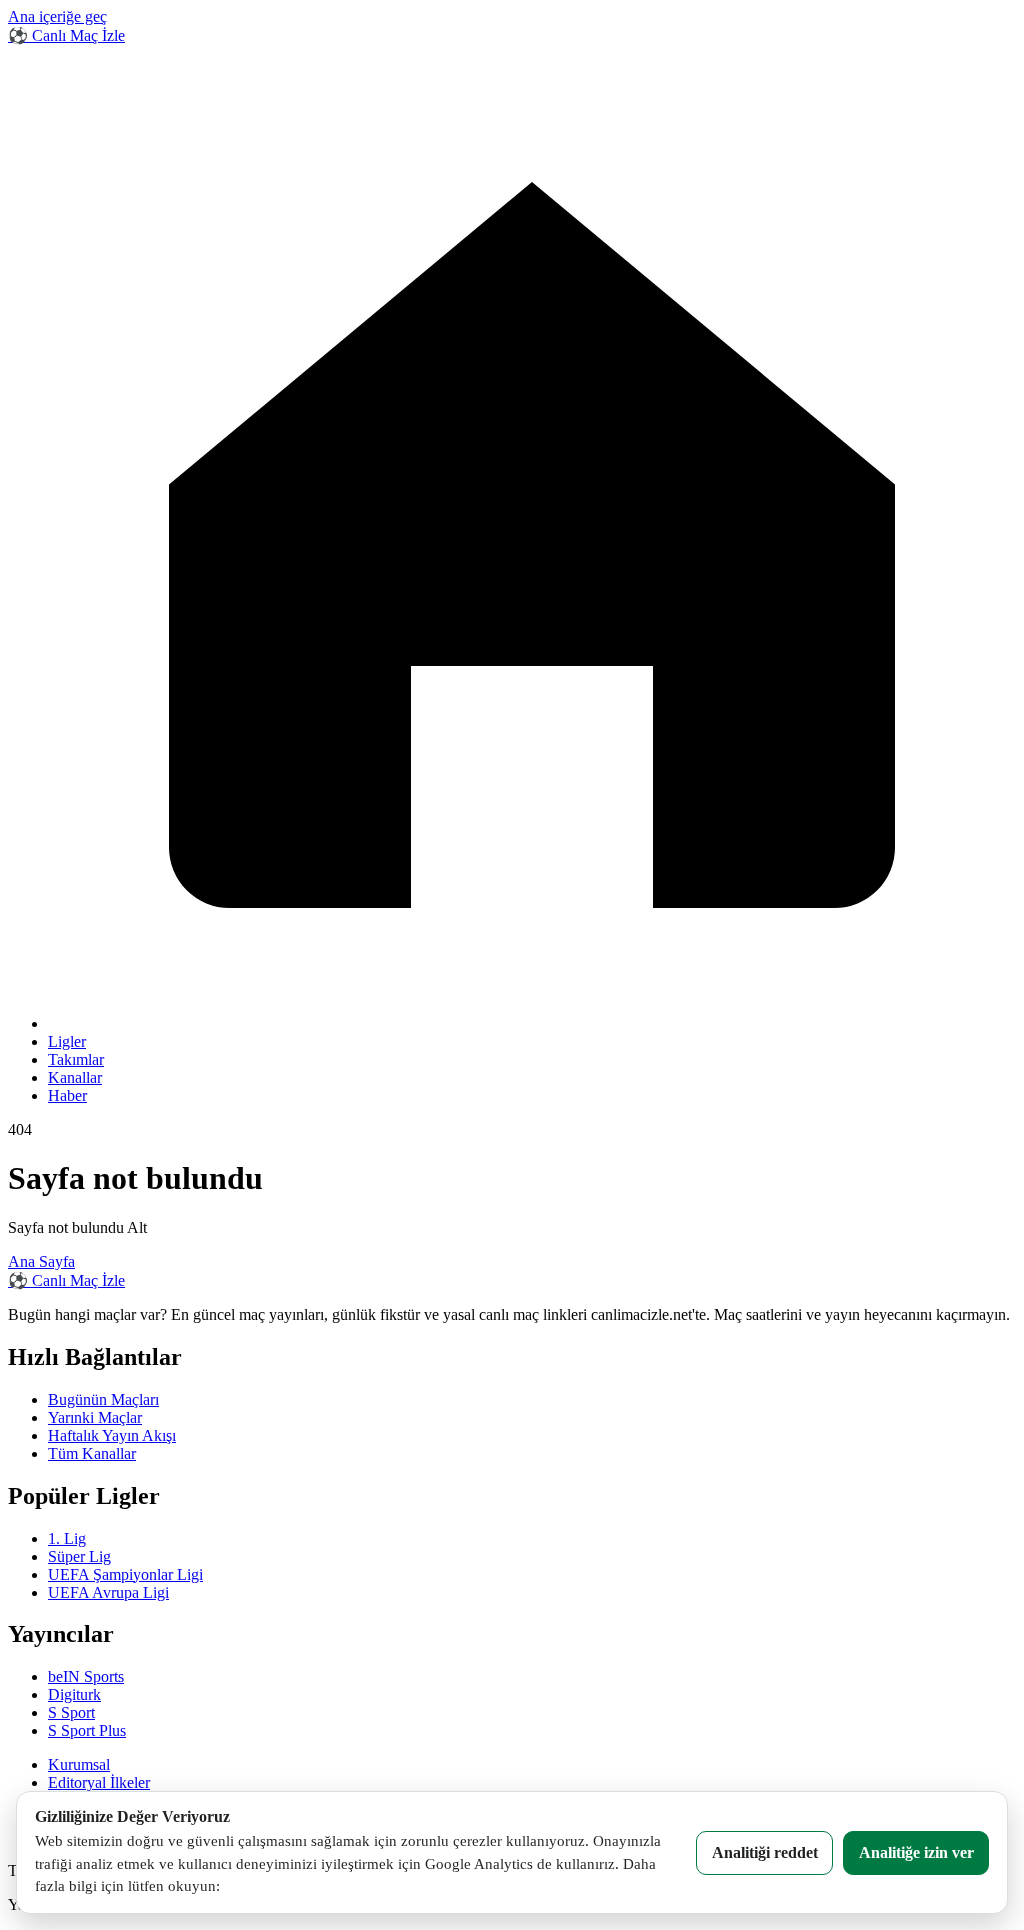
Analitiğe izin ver (916, 1852)
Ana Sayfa (41, 1261)
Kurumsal (79, 1764)
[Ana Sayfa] (532, 1023)
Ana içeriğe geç (57, 16)
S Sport (71, 1712)
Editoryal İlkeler (99, 1782)
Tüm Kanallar (92, 1453)
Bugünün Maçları (103, 1399)
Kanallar (75, 1077)
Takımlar (76, 1059)
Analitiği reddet (765, 1852)
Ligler (67, 1041)
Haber (67, 1095)
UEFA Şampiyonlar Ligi (125, 1574)
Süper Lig (79, 1556)
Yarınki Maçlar (95, 1417)
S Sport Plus (87, 1730)
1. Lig (67, 1538)
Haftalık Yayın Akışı (112, 1435)
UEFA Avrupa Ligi (108, 1592)
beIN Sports (86, 1676)
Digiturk (74, 1694)
